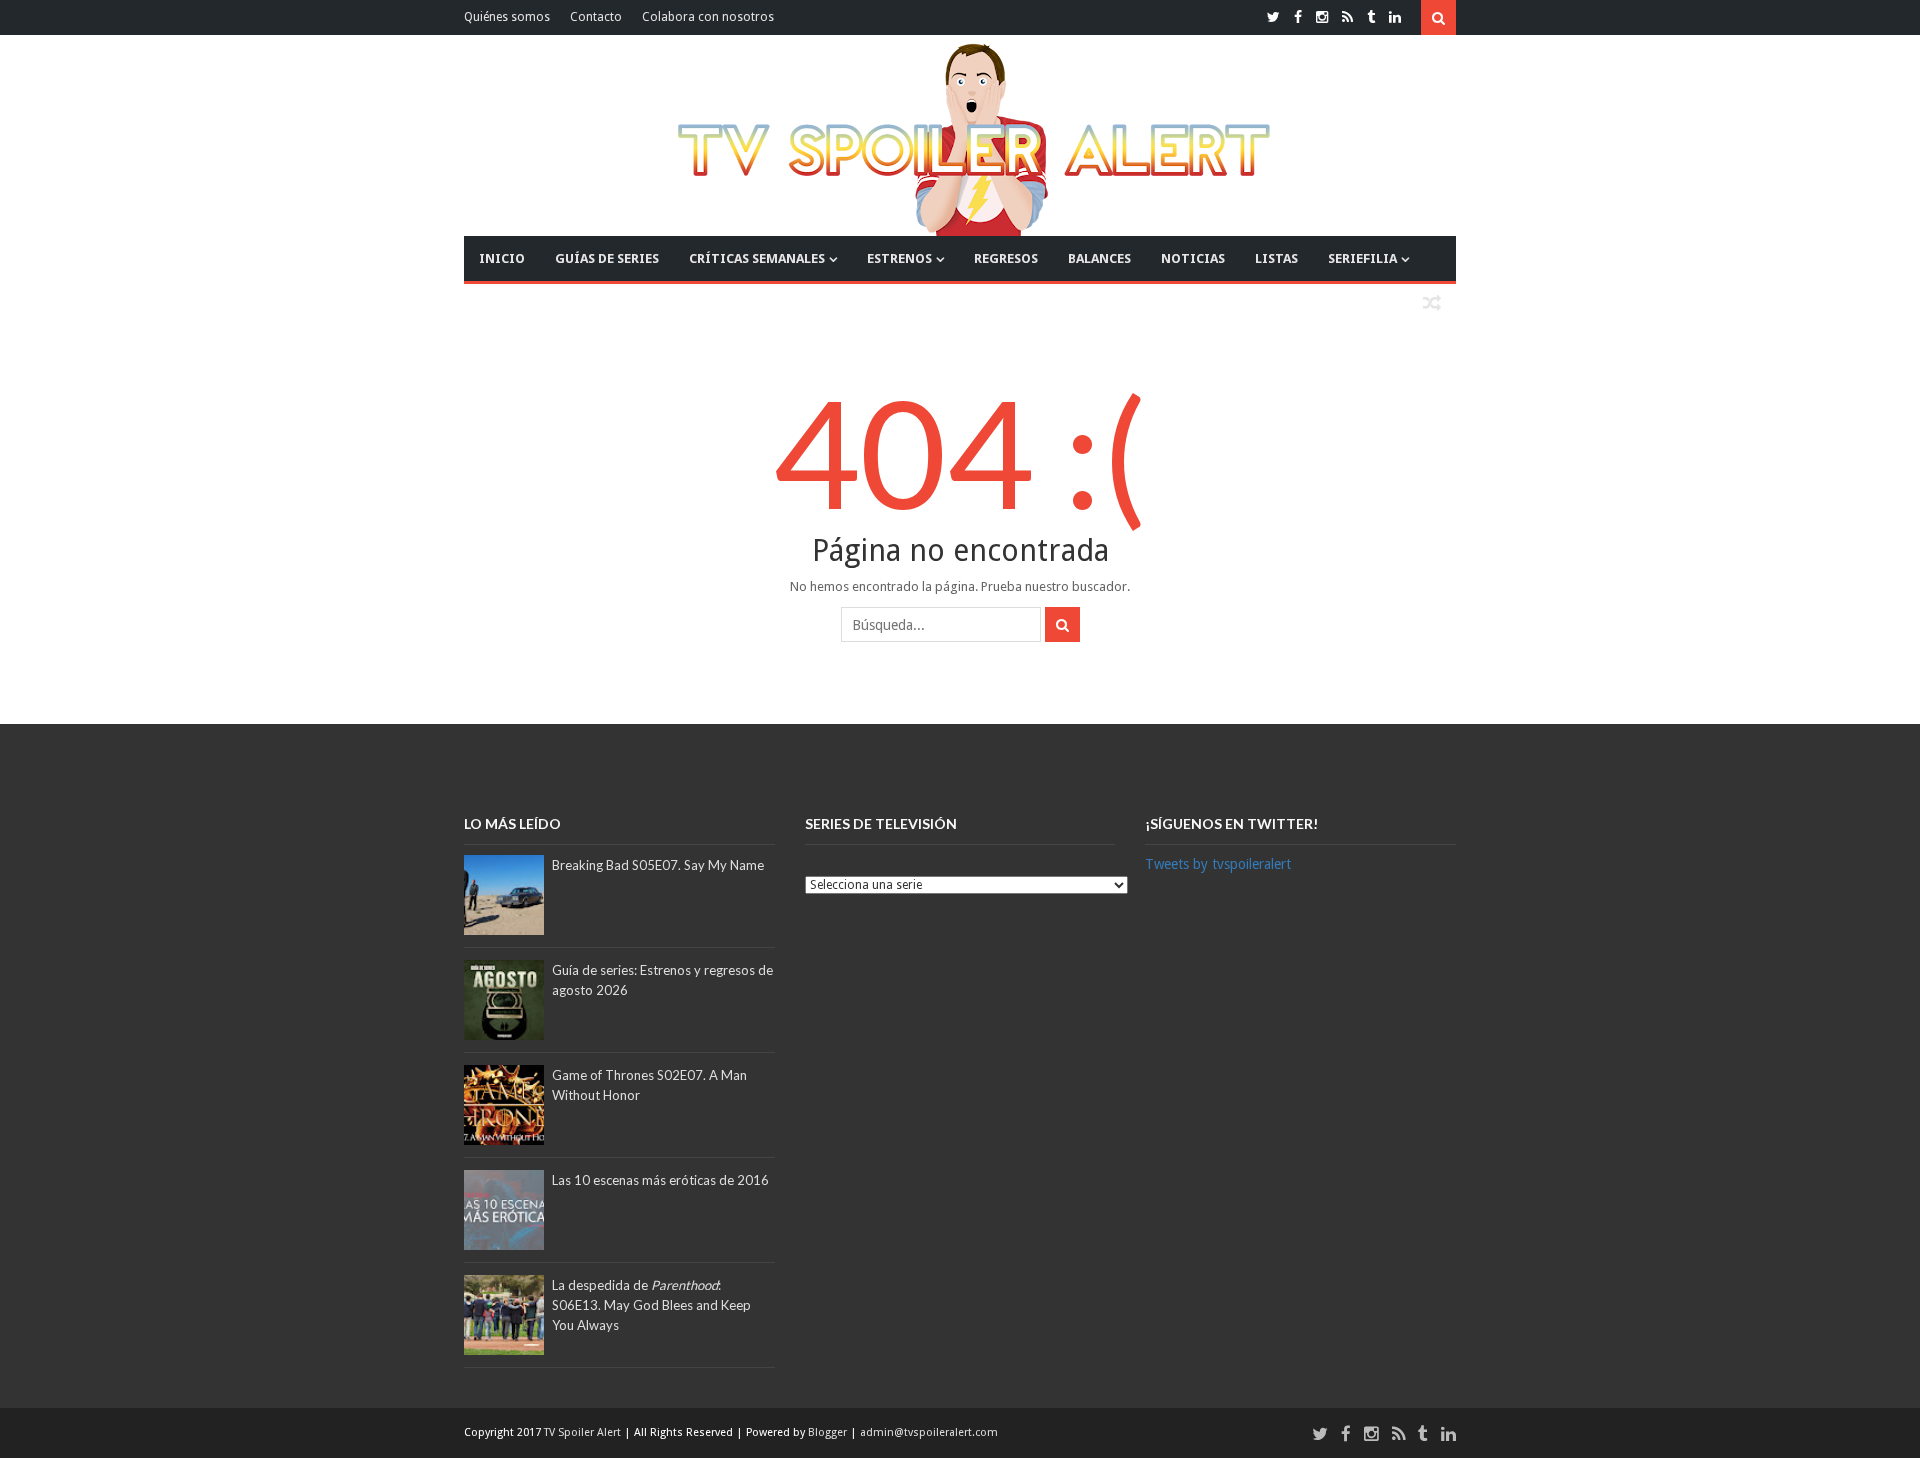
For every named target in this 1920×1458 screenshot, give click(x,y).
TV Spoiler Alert (584, 1432)
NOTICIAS (1193, 258)
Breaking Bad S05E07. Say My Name (658, 865)
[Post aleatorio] (1432, 303)
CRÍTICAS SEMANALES (757, 258)
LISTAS (1276, 258)
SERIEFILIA (1362, 258)
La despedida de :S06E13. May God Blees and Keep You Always (651, 1305)
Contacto (596, 17)
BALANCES (1099, 258)
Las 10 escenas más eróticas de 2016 (660, 1180)
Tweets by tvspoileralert (1218, 864)
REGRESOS (1006, 258)
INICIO (502, 258)
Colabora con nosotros (708, 17)
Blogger (829, 1432)
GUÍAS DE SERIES (607, 258)
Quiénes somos (507, 17)
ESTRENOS (899, 258)
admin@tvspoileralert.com (929, 1432)
